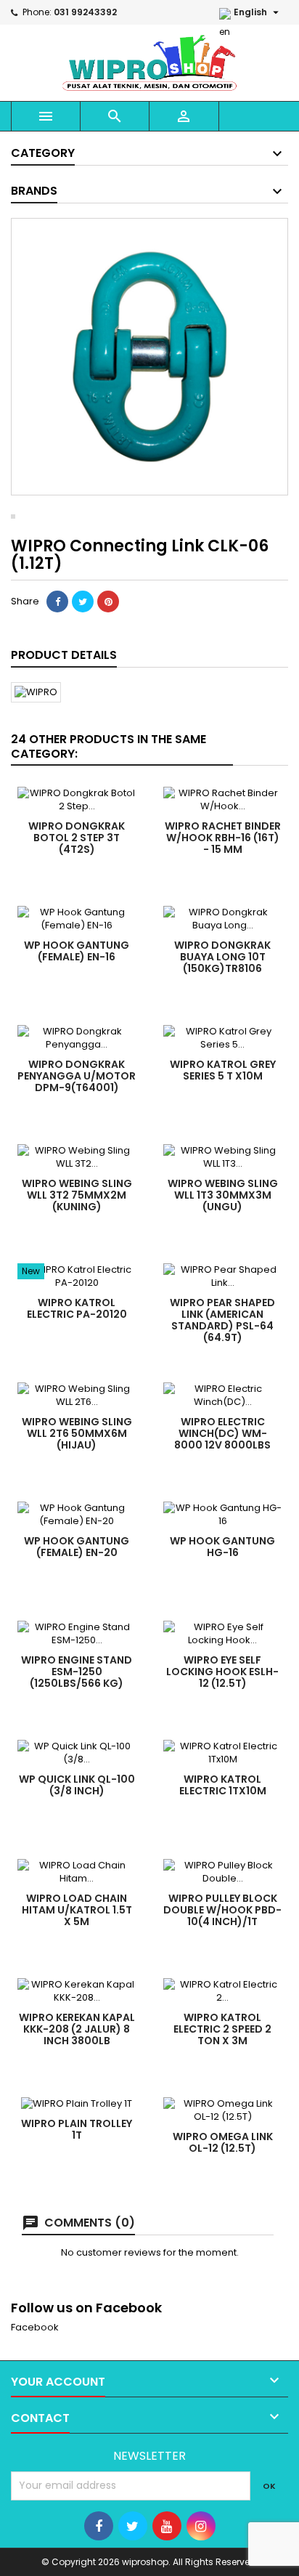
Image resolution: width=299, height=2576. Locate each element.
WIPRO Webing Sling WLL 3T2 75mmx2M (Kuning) (77, 1195)
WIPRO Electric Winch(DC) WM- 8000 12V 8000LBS (222, 1433)
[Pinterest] (108, 602)
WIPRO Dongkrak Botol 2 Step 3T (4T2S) (77, 838)
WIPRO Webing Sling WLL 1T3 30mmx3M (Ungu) (223, 1195)
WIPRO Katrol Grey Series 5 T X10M (223, 1070)
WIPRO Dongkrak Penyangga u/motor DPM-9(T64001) (77, 1076)
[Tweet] (83, 602)
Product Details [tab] (64, 655)
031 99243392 (85, 12)
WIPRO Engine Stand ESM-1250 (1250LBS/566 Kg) (77, 1672)
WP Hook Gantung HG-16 (222, 1547)
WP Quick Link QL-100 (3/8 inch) (77, 1785)
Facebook (35, 2327)
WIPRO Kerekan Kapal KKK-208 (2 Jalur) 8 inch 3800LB (77, 2029)
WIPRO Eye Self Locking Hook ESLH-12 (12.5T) (222, 1672)
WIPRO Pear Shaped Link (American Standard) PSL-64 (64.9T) (222, 1320)
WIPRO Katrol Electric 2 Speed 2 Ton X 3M (222, 2029)
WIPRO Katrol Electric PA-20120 (77, 1308)
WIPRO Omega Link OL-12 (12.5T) (223, 2142)
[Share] (57, 602)
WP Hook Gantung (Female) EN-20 (77, 1547)
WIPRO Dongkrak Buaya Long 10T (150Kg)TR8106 (222, 957)
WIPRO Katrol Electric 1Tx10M (223, 1785)
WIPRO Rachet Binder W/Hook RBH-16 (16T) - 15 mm (223, 838)
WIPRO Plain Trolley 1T (77, 2129)
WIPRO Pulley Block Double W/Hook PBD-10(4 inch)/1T (222, 1910)
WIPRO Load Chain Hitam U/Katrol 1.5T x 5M (77, 1910)
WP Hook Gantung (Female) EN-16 (77, 951)
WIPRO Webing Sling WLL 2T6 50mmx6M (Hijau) (77, 1433)
